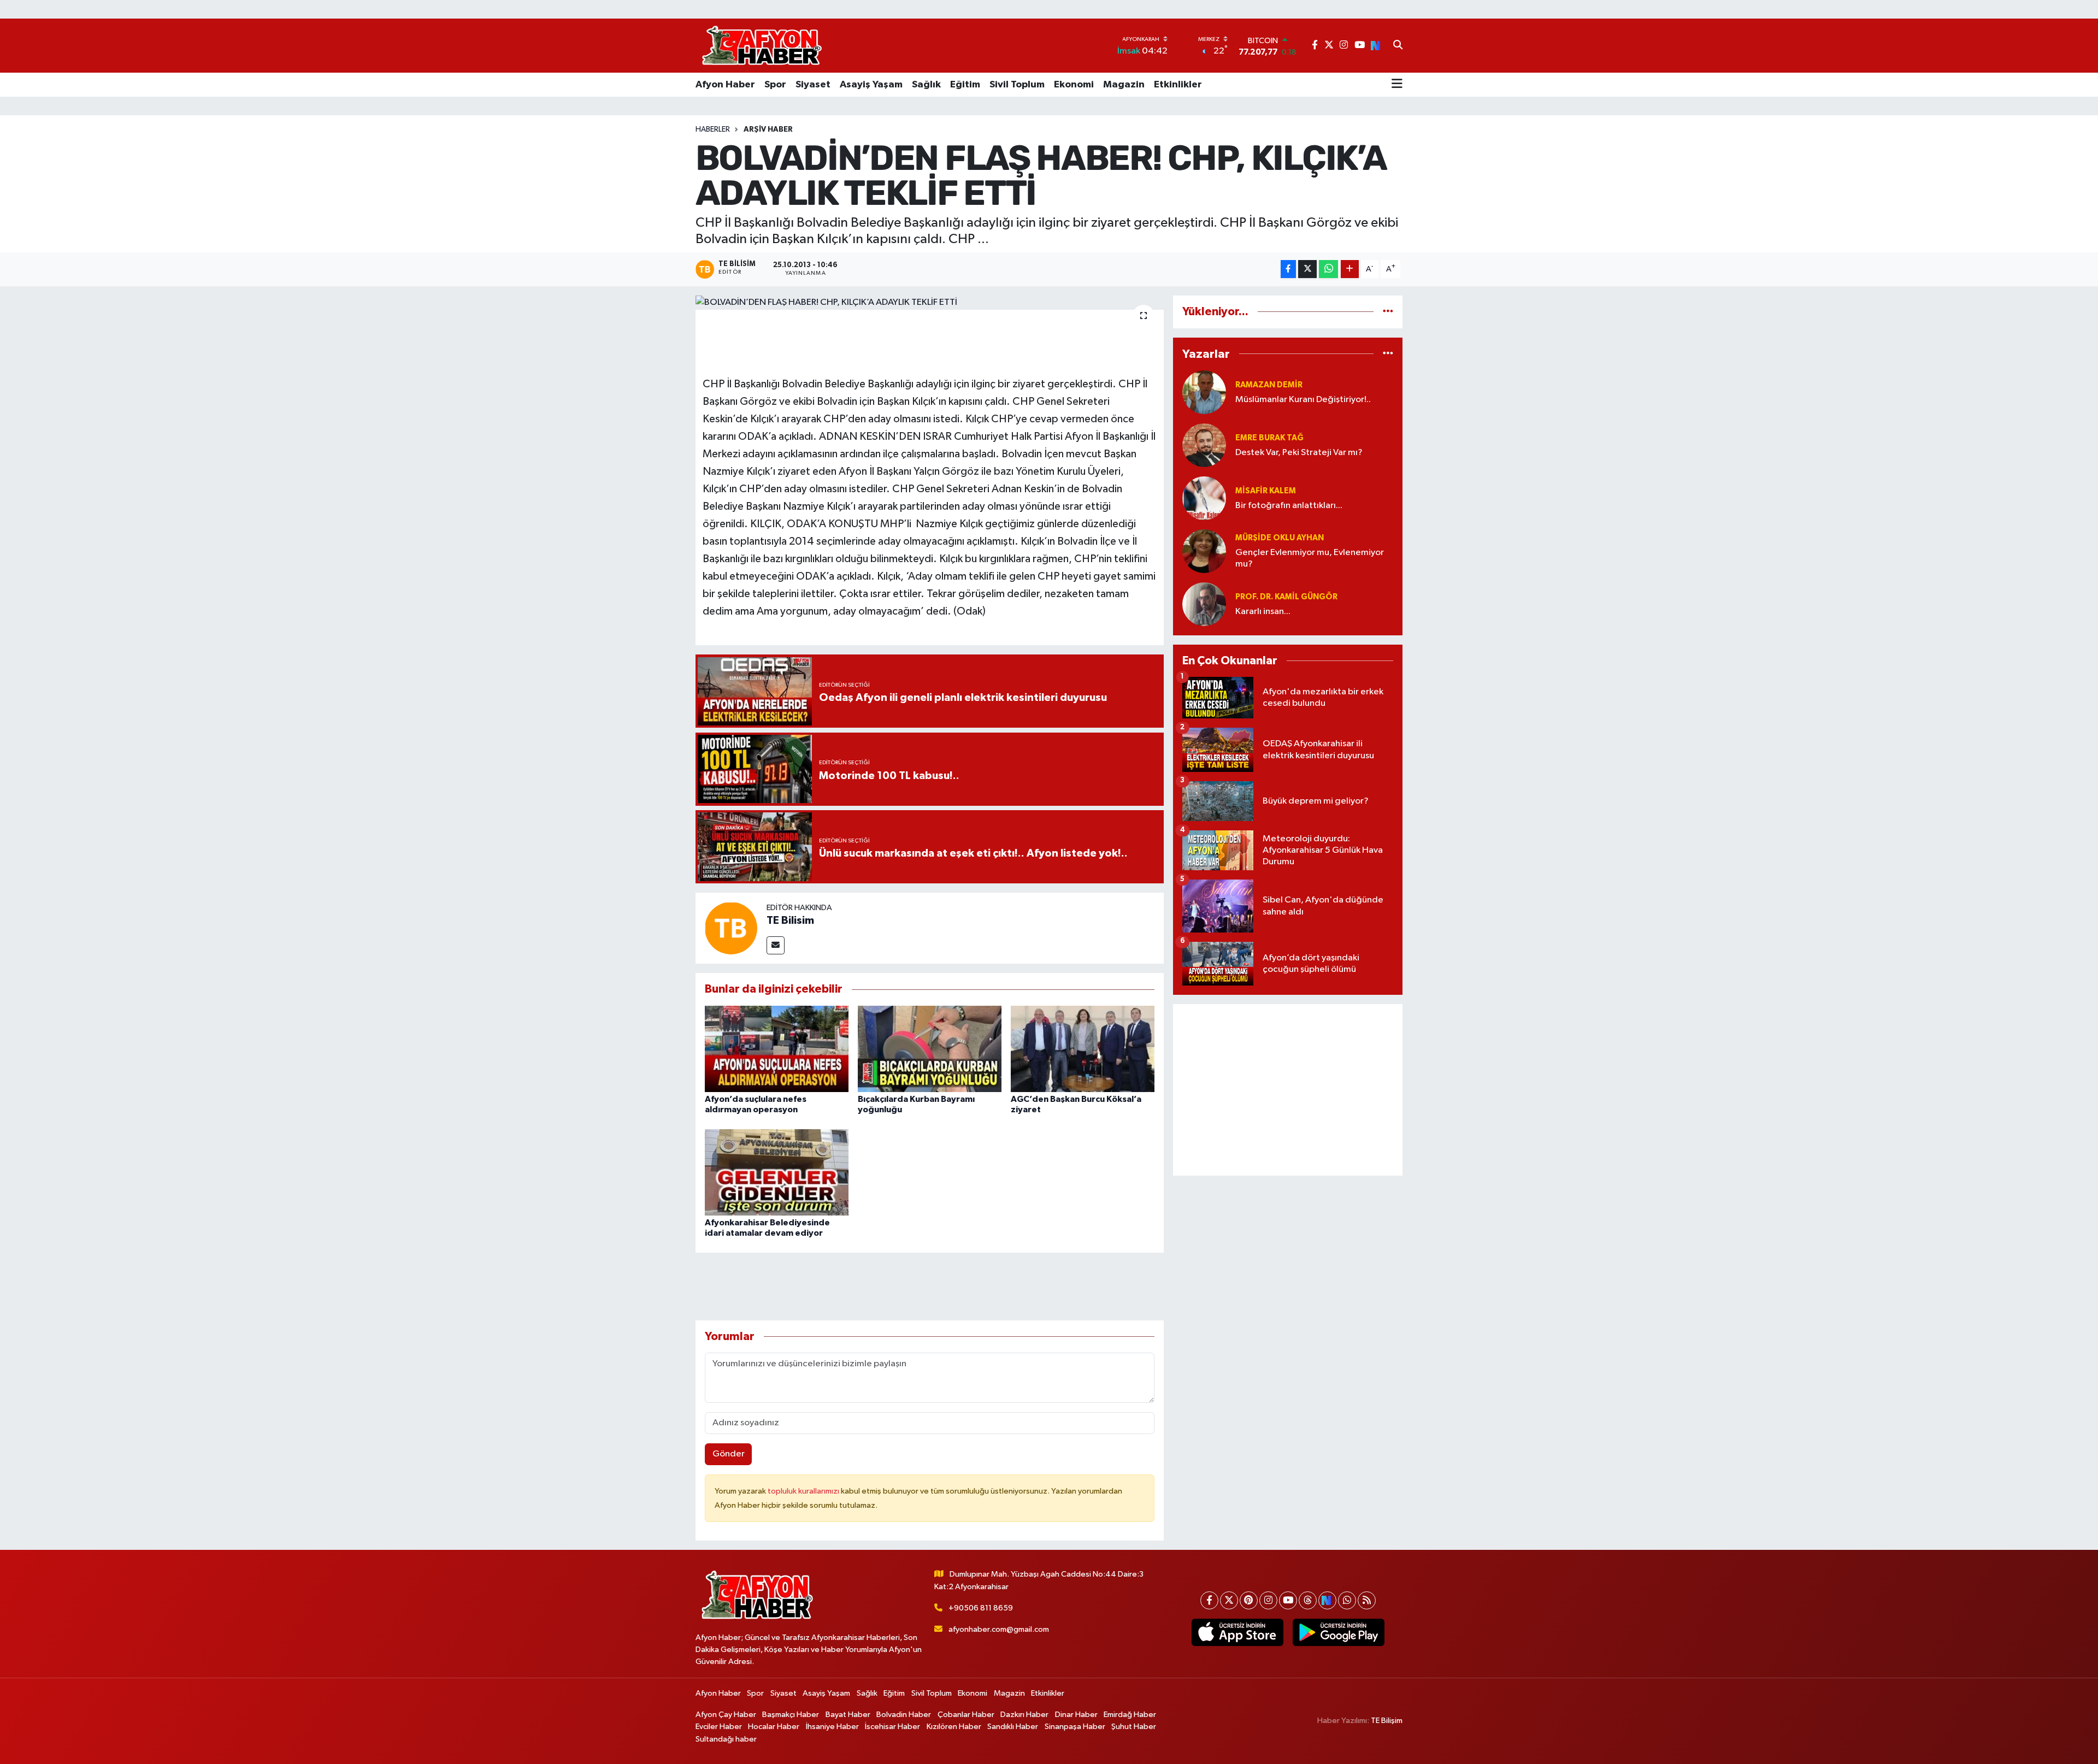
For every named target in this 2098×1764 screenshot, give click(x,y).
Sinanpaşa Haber (1075, 1727)
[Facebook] (1209, 1600)
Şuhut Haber (1134, 1727)
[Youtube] (1288, 1600)
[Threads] (1308, 1600)
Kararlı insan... (1263, 612)
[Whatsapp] (1347, 1600)
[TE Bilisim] (731, 928)
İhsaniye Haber (832, 1727)
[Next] (1327, 1600)
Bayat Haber (848, 1715)
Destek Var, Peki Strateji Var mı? (1299, 453)
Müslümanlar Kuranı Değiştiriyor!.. (1303, 400)
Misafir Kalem (1266, 491)
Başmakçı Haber (791, 1715)
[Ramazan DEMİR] (1204, 392)
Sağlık (926, 85)
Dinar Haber (1076, 1715)
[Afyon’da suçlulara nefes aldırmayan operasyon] (777, 1049)
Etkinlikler (1178, 85)
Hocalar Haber (774, 1727)
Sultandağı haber (726, 1739)
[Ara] (1398, 46)
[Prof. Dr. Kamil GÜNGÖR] (1204, 604)
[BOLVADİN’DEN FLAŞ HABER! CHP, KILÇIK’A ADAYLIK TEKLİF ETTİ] (930, 303)
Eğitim (965, 85)
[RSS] (1367, 1600)
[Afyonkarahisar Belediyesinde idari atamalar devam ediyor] (777, 1172)
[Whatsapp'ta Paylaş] (1328, 269)
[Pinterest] (1249, 1600)
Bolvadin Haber (904, 1715)
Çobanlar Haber (966, 1715)
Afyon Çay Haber (726, 1715)
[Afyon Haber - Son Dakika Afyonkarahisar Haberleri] (762, 46)
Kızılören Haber (954, 1727)
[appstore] (1237, 1632)
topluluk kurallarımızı (804, 1491)
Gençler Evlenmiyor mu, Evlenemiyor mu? (1310, 558)
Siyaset (813, 85)
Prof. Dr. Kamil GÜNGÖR (1286, 597)
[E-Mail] (776, 945)
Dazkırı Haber (1024, 1715)
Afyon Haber (725, 85)
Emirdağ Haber (1130, 1715)
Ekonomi (1074, 85)
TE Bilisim (790, 921)
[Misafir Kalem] (1204, 498)
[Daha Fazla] (1350, 269)
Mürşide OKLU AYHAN (1280, 538)
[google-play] (1338, 1632)
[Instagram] (1268, 1600)
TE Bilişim (1387, 1721)
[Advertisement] (1288, 1090)
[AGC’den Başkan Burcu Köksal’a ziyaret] (1083, 1049)
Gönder (729, 1454)
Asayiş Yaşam (871, 85)
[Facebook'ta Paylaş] (1288, 269)
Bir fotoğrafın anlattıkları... (1289, 506)
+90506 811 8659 (981, 1608)
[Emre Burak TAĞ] (1204, 445)
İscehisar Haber (892, 1727)
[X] (1229, 1600)
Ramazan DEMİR (1269, 385)
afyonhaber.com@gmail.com (999, 1629)
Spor (775, 85)
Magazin (1124, 85)
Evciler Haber (719, 1727)
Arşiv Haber (768, 129)
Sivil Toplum (1017, 85)
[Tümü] (1388, 312)
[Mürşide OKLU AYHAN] (1204, 551)
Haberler (713, 129)
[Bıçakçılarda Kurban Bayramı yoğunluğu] (930, 1049)
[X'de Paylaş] (1307, 269)
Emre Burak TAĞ (1269, 438)
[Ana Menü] (1397, 85)
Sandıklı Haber (1013, 1727)
